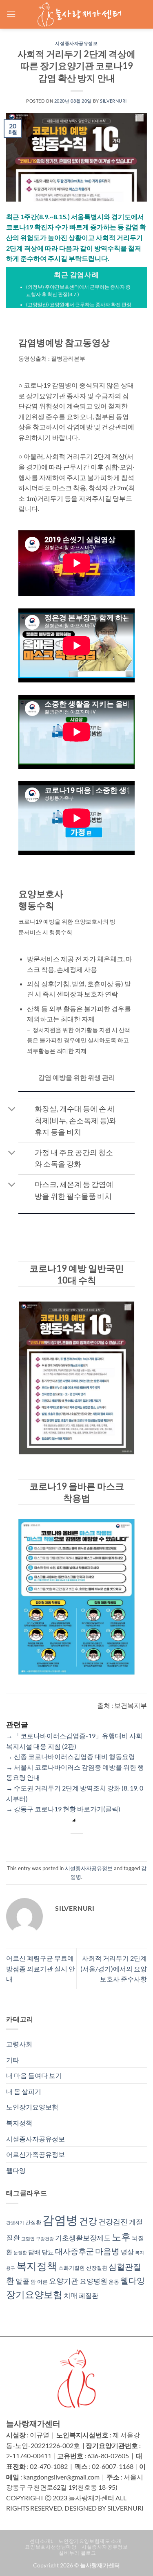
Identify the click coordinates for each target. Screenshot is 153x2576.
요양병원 (93, 2281)
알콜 (22, 2281)
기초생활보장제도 (83, 2238)
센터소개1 (42, 2541)
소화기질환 (72, 2268)
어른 (42, 2282)
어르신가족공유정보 (35, 2154)
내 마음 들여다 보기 (34, 2075)
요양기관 (64, 2281)
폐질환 (89, 2295)
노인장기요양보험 (32, 2107)
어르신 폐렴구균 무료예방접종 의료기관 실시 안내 (41, 1968)
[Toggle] (12, 1110)
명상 (127, 2252)
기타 (13, 2060)
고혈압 (28, 2238)
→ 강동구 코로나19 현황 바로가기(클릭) (63, 1809)
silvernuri (113, 101)
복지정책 (19, 2123)
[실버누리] (79, 14)
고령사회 (19, 2044)
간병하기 (15, 2223)
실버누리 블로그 (77, 2553)
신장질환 (97, 2268)
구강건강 (45, 2238)
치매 (71, 2295)
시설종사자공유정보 (76, 43)
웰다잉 (16, 2170)
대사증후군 (74, 2251)
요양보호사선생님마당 (51, 2547)
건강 (88, 2221)
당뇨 (48, 2252)
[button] (11, 14)
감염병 (60, 2220)
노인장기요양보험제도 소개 (90, 2541)
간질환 (33, 2222)
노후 (121, 2237)
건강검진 (113, 2221)
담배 (34, 2252)
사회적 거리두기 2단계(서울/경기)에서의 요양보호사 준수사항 (114, 1968)
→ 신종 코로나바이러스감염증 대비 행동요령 (71, 1756)
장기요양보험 (34, 2294)
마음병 (107, 2251)
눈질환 (20, 2252)
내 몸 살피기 (24, 2091)
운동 (114, 2282)
